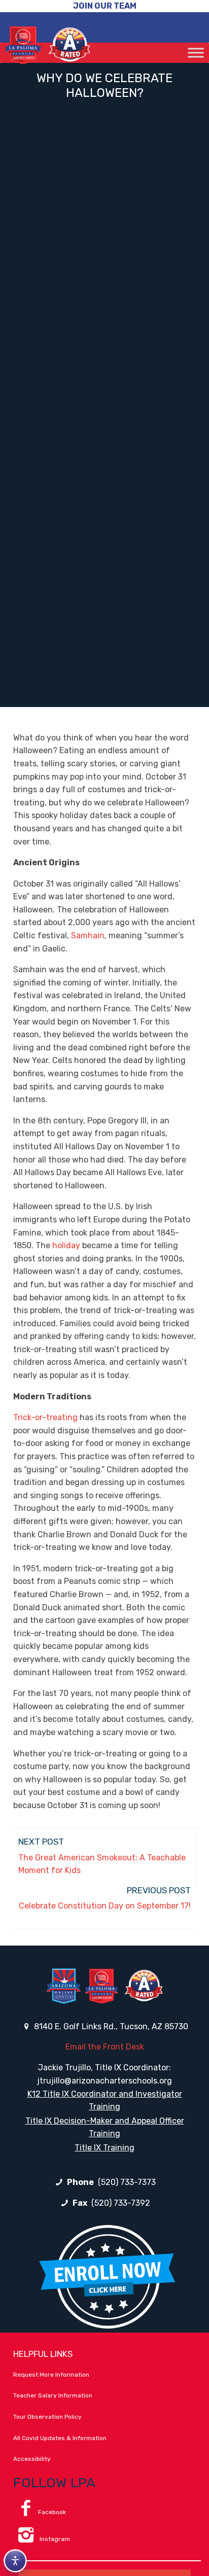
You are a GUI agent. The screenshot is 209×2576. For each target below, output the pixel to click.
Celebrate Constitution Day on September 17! (105, 1906)
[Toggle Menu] (196, 52)
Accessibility (32, 2459)
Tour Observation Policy (47, 2417)
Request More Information (51, 2375)
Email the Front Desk (105, 2047)
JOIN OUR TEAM (105, 6)
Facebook (52, 2512)
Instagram (54, 2539)
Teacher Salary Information (53, 2395)
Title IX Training (104, 2148)
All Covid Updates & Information (60, 2438)
